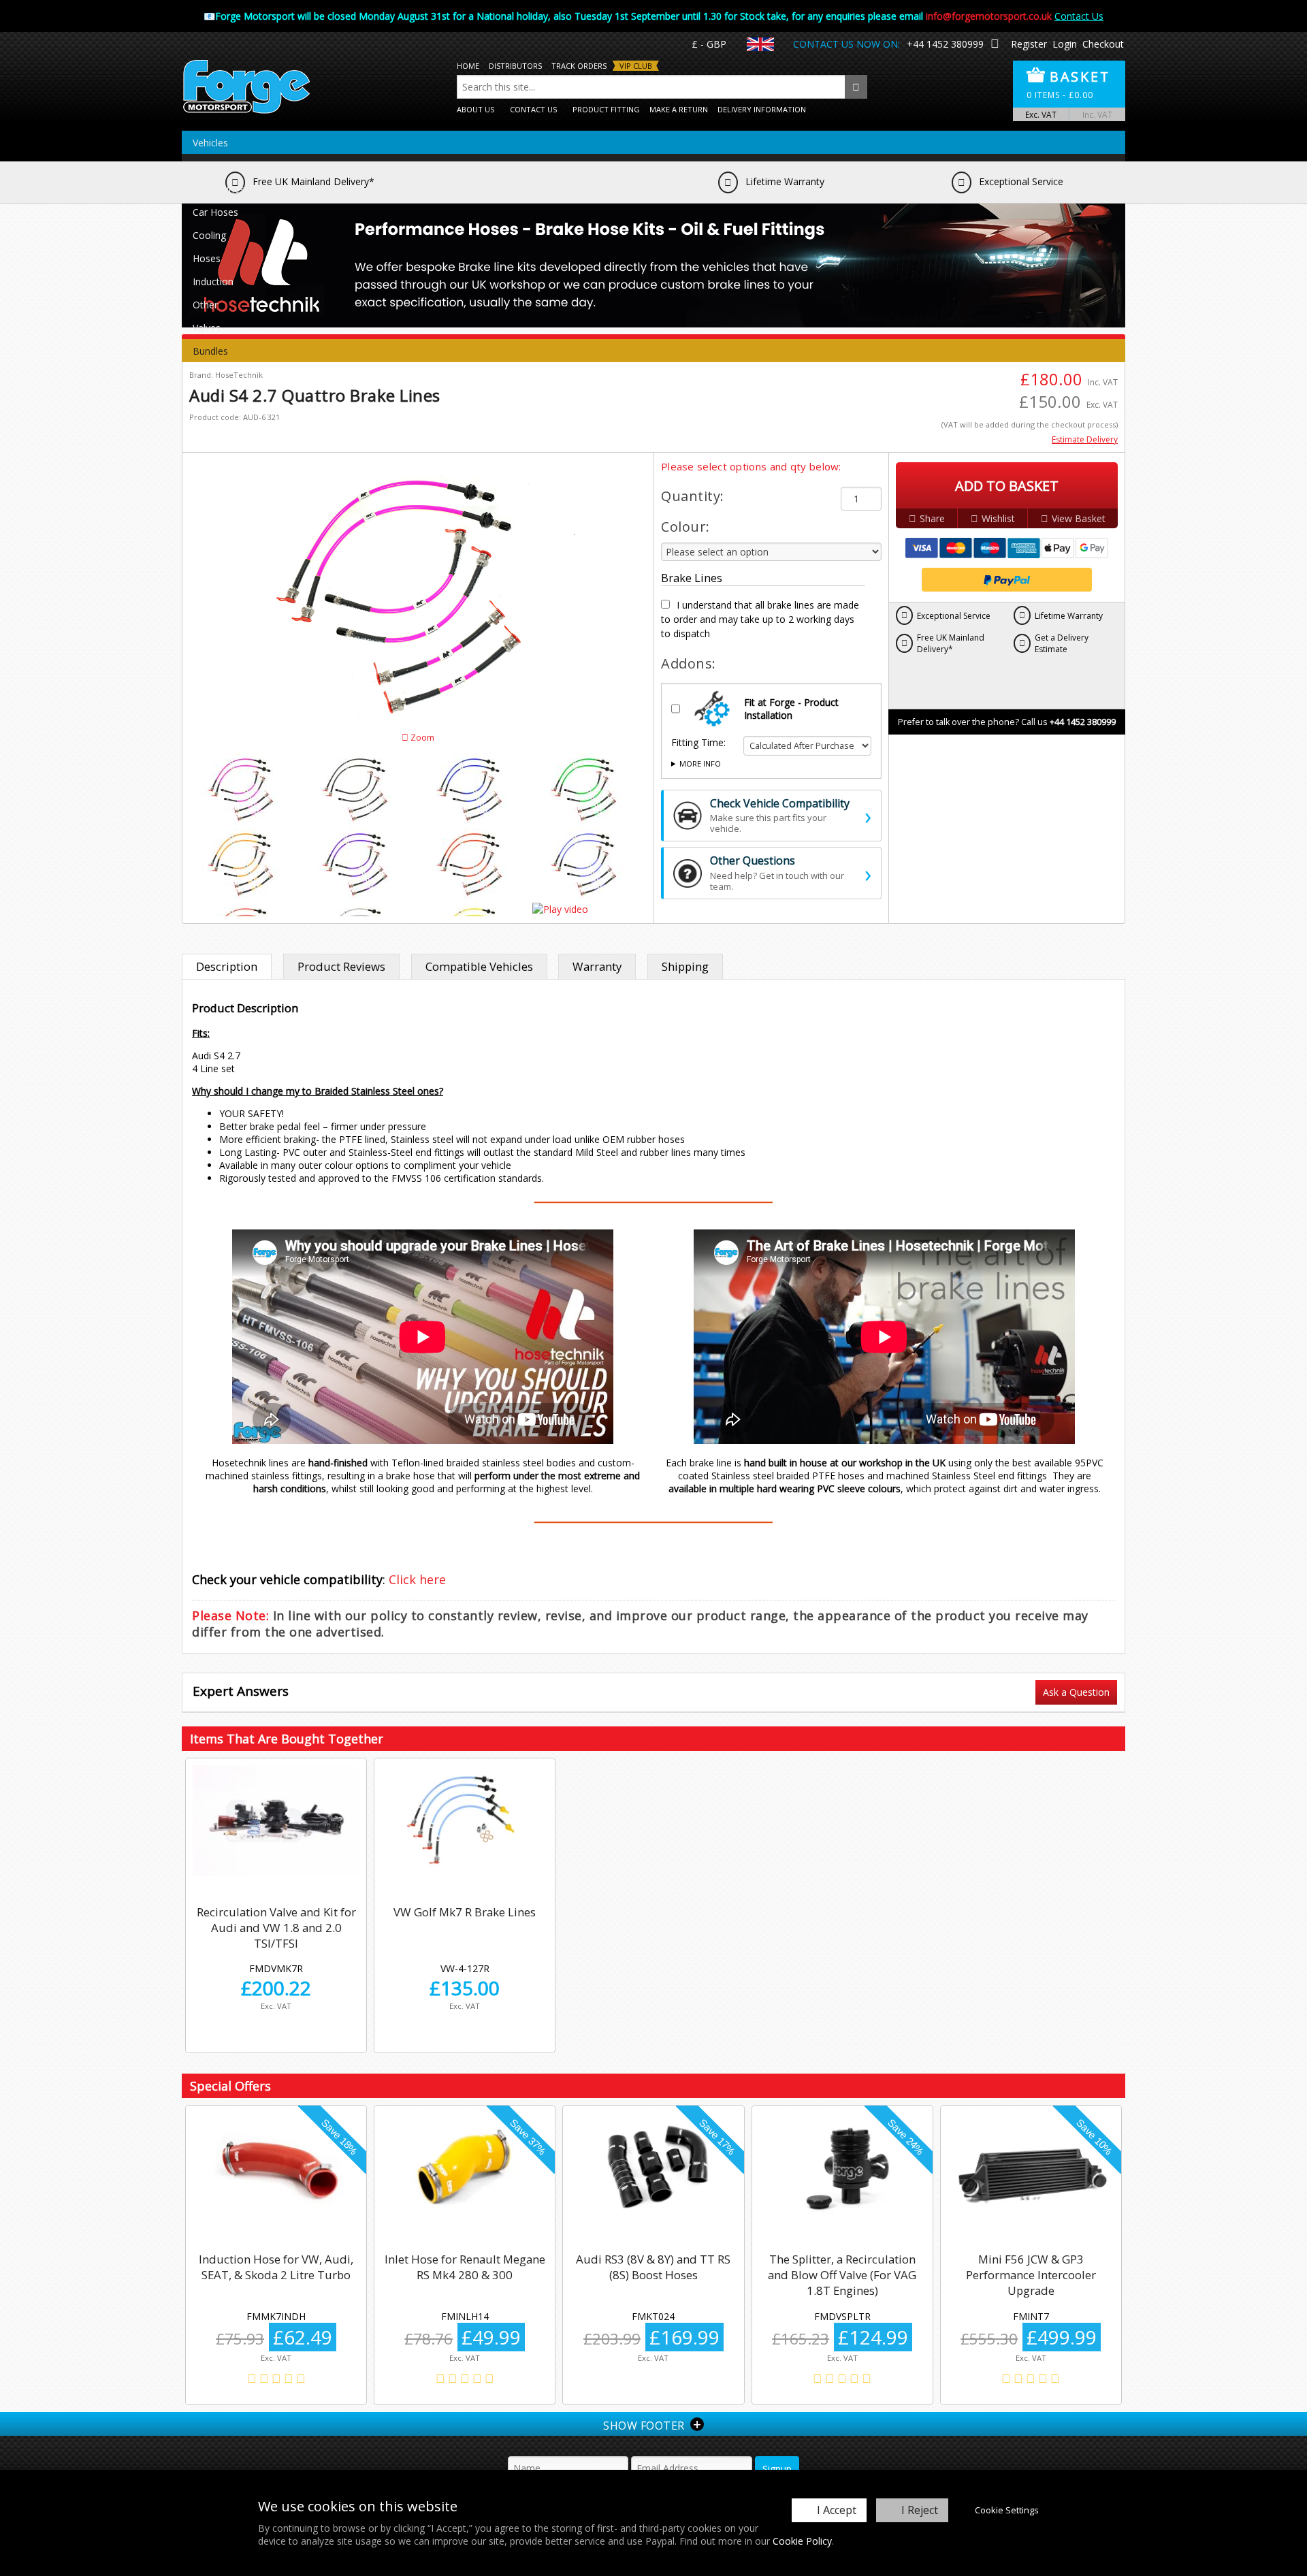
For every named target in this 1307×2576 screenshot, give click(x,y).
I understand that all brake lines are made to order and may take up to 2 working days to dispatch (760, 619)
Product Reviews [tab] (341, 966)
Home (468, 66)
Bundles (210, 351)
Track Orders (579, 66)
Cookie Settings (1007, 2510)
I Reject (920, 2510)
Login (1065, 44)
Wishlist (998, 518)
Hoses (207, 258)
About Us (475, 109)
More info (700, 763)
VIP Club (636, 66)
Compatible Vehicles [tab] (479, 966)
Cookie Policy (802, 2541)
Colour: (685, 527)
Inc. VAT (1097, 114)
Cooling (209, 235)
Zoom (421, 738)
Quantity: (693, 496)
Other (205, 305)
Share (932, 518)
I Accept (837, 2510)
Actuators (214, 166)
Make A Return (679, 109)
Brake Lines (219, 189)
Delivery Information (762, 109)
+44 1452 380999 (945, 44)
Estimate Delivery (1085, 439)
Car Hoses (215, 212)
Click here (417, 1579)
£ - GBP (709, 44)
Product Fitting (606, 109)
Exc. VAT (1041, 114)
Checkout (1103, 44)
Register (1029, 44)
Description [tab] (227, 966)
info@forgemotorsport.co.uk (989, 16)
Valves (207, 328)
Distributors (515, 66)
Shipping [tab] (685, 966)
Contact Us (1079, 16)
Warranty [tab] (597, 966)
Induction (213, 281)
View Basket (1079, 518)
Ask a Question (1076, 1692)
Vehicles (210, 143)
